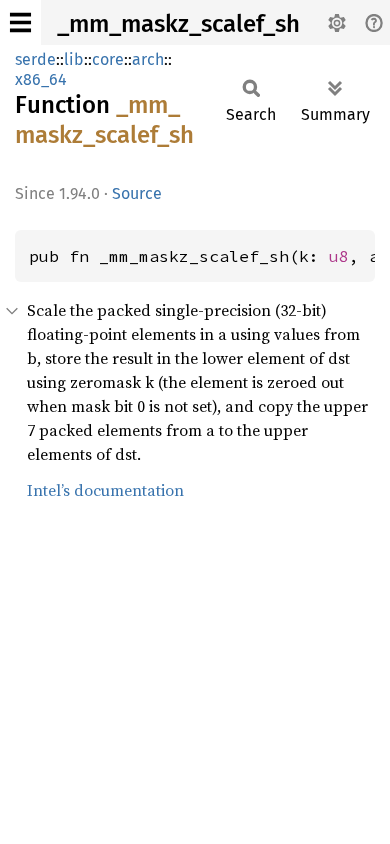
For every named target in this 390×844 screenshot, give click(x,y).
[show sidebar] (20, 22)
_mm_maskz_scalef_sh (178, 24)
